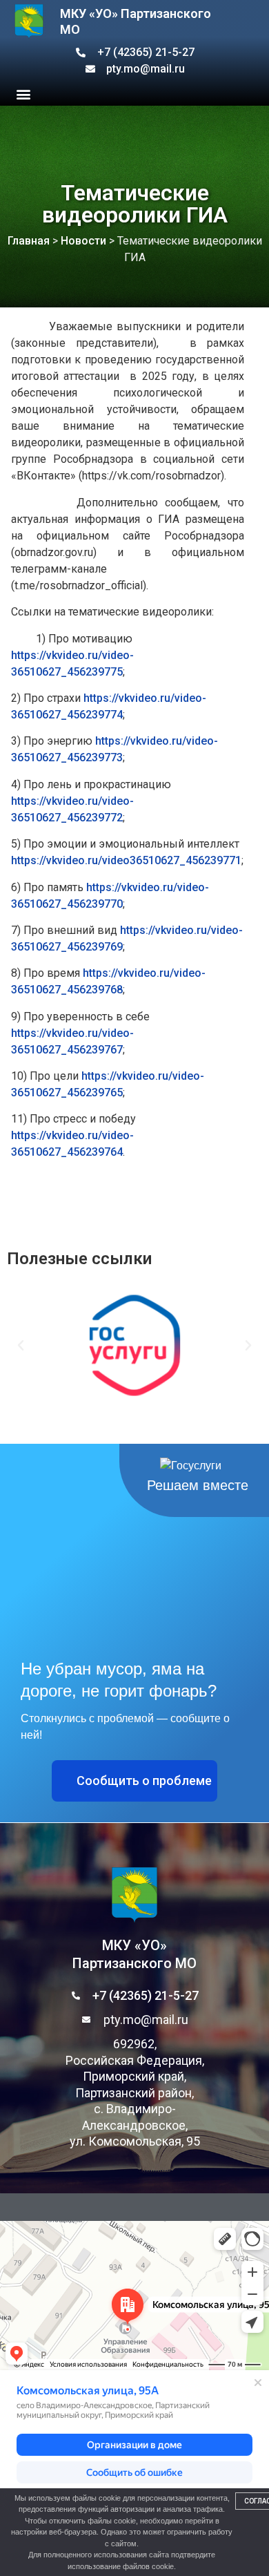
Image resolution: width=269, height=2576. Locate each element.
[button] (23, 94)
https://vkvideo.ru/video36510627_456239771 (126, 860)
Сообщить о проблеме (144, 1781)
